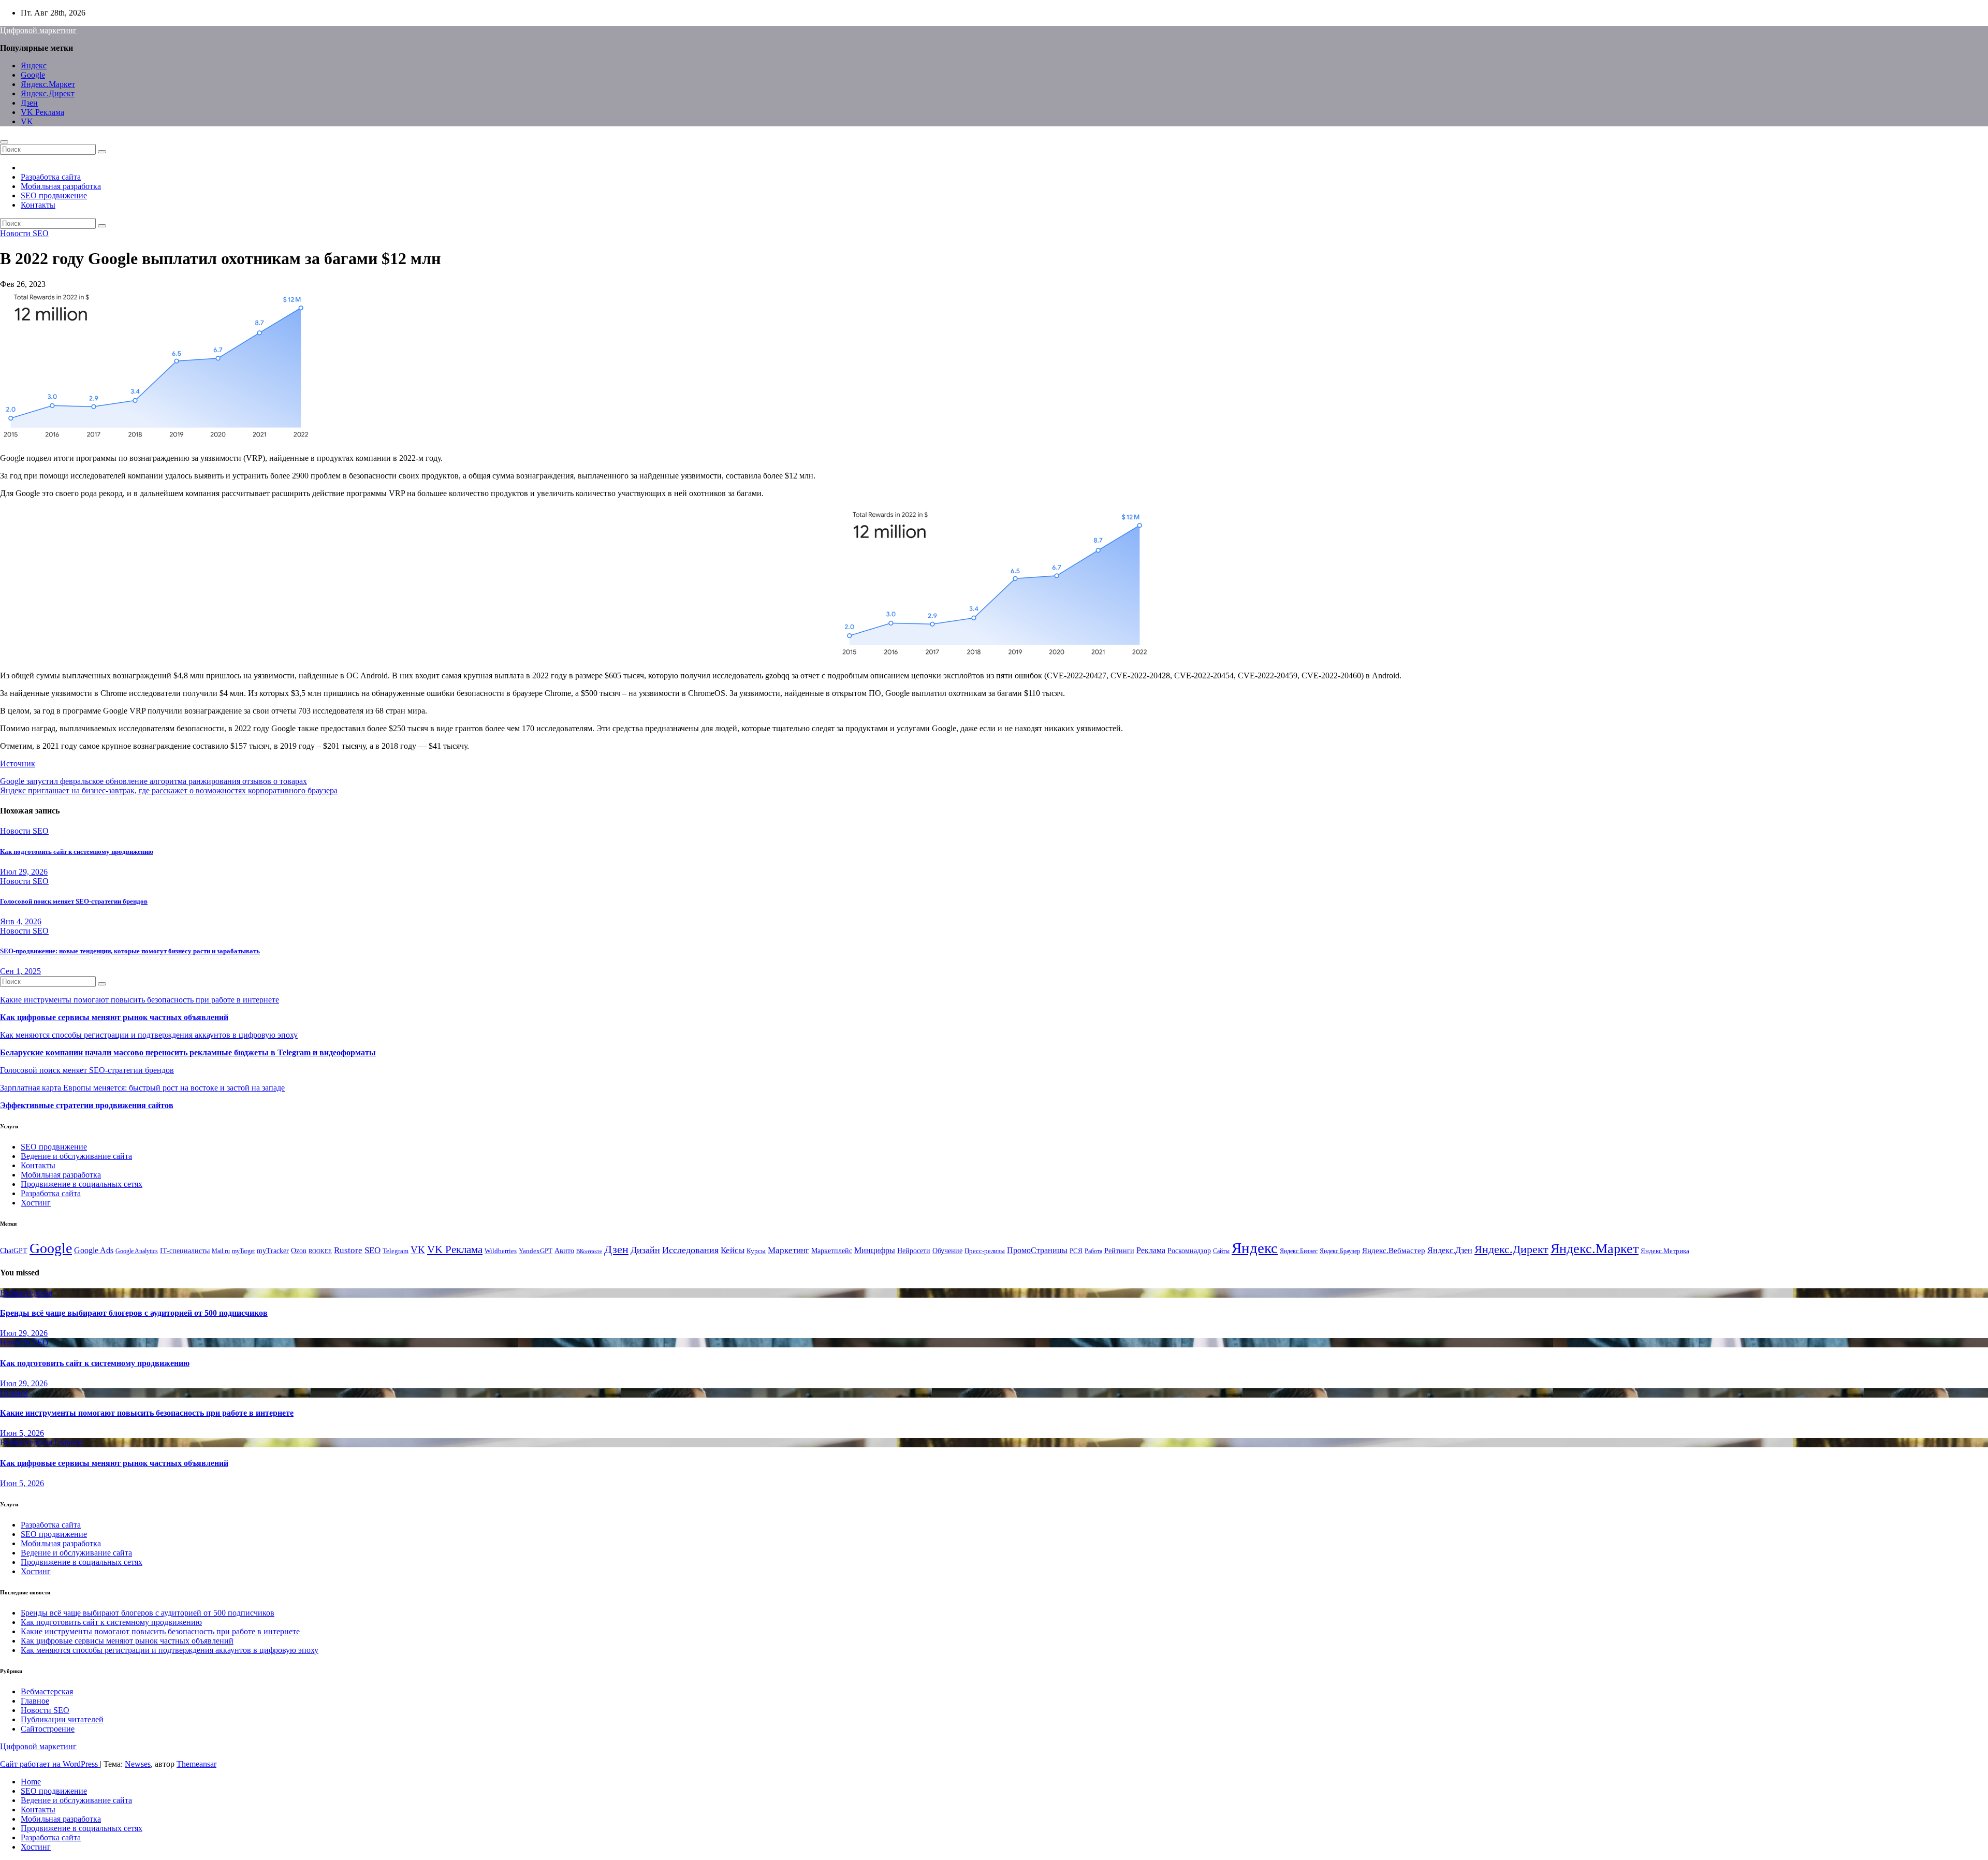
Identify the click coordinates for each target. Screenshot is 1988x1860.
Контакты (38, 205)
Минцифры (875, 1250)
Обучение (947, 1251)
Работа (1093, 1251)
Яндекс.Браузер (1340, 1251)
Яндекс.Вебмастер (1394, 1250)
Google (33, 75)
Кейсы (733, 1250)
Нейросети (914, 1251)
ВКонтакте (589, 1251)
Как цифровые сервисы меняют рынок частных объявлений (114, 1017)
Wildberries (501, 1251)
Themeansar (196, 1764)
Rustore (348, 1250)
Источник (18, 764)
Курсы (756, 1251)
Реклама (1151, 1251)
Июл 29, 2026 (24, 872)
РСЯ (1076, 1251)
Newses (138, 1764)
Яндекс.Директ (48, 93)
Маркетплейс (832, 1251)
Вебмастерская (26, 1293)
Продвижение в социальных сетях (82, 1184)
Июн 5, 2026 (22, 1433)
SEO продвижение (54, 195)
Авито (564, 1251)
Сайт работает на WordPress (50, 1764)
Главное (14, 1393)
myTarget (243, 1251)
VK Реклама (42, 112)
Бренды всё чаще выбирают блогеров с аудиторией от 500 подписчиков (134, 1313)
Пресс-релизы (985, 1251)
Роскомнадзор (1189, 1251)
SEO (372, 1250)
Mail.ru (221, 1251)
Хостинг (36, 1203)
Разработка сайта (51, 177)
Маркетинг (788, 1250)
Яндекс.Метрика (1665, 1251)
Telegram (396, 1251)
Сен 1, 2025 (20, 971)
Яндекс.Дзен (1450, 1250)
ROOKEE (320, 1251)
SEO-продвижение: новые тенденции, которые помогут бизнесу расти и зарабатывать (130, 951)
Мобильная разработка (61, 186)
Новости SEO (24, 233)
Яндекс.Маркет (48, 84)
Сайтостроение (48, 1729)
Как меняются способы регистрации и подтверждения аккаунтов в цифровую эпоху (149, 1035)
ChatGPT (14, 1251)
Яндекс (34, 66)
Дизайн (645, 1250)
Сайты (1221, 1251)
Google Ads (94, 1250)
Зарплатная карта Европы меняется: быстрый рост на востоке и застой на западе (142, 1088)
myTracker (273, 1251)
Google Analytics (137, 1251)
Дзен (29, 103)
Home (31, 1782)
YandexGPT (536, 1251)
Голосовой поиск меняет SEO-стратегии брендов (74, 901)
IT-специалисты (185, 1251)
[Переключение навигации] (4, 142)
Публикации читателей (62, 1719)
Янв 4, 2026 (21, 921)
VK (27, 121)
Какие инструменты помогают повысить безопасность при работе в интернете (140, 1000)
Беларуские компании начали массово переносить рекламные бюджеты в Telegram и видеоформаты (188, 1052)
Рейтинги (1119, 1251)
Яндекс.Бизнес (1299, 1251)
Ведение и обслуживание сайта (76, 1156)
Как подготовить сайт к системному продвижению (77, 852)
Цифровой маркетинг (38, 30)
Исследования (690, 1250)
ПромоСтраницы (1037, 1250)
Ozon (299, 1251)
